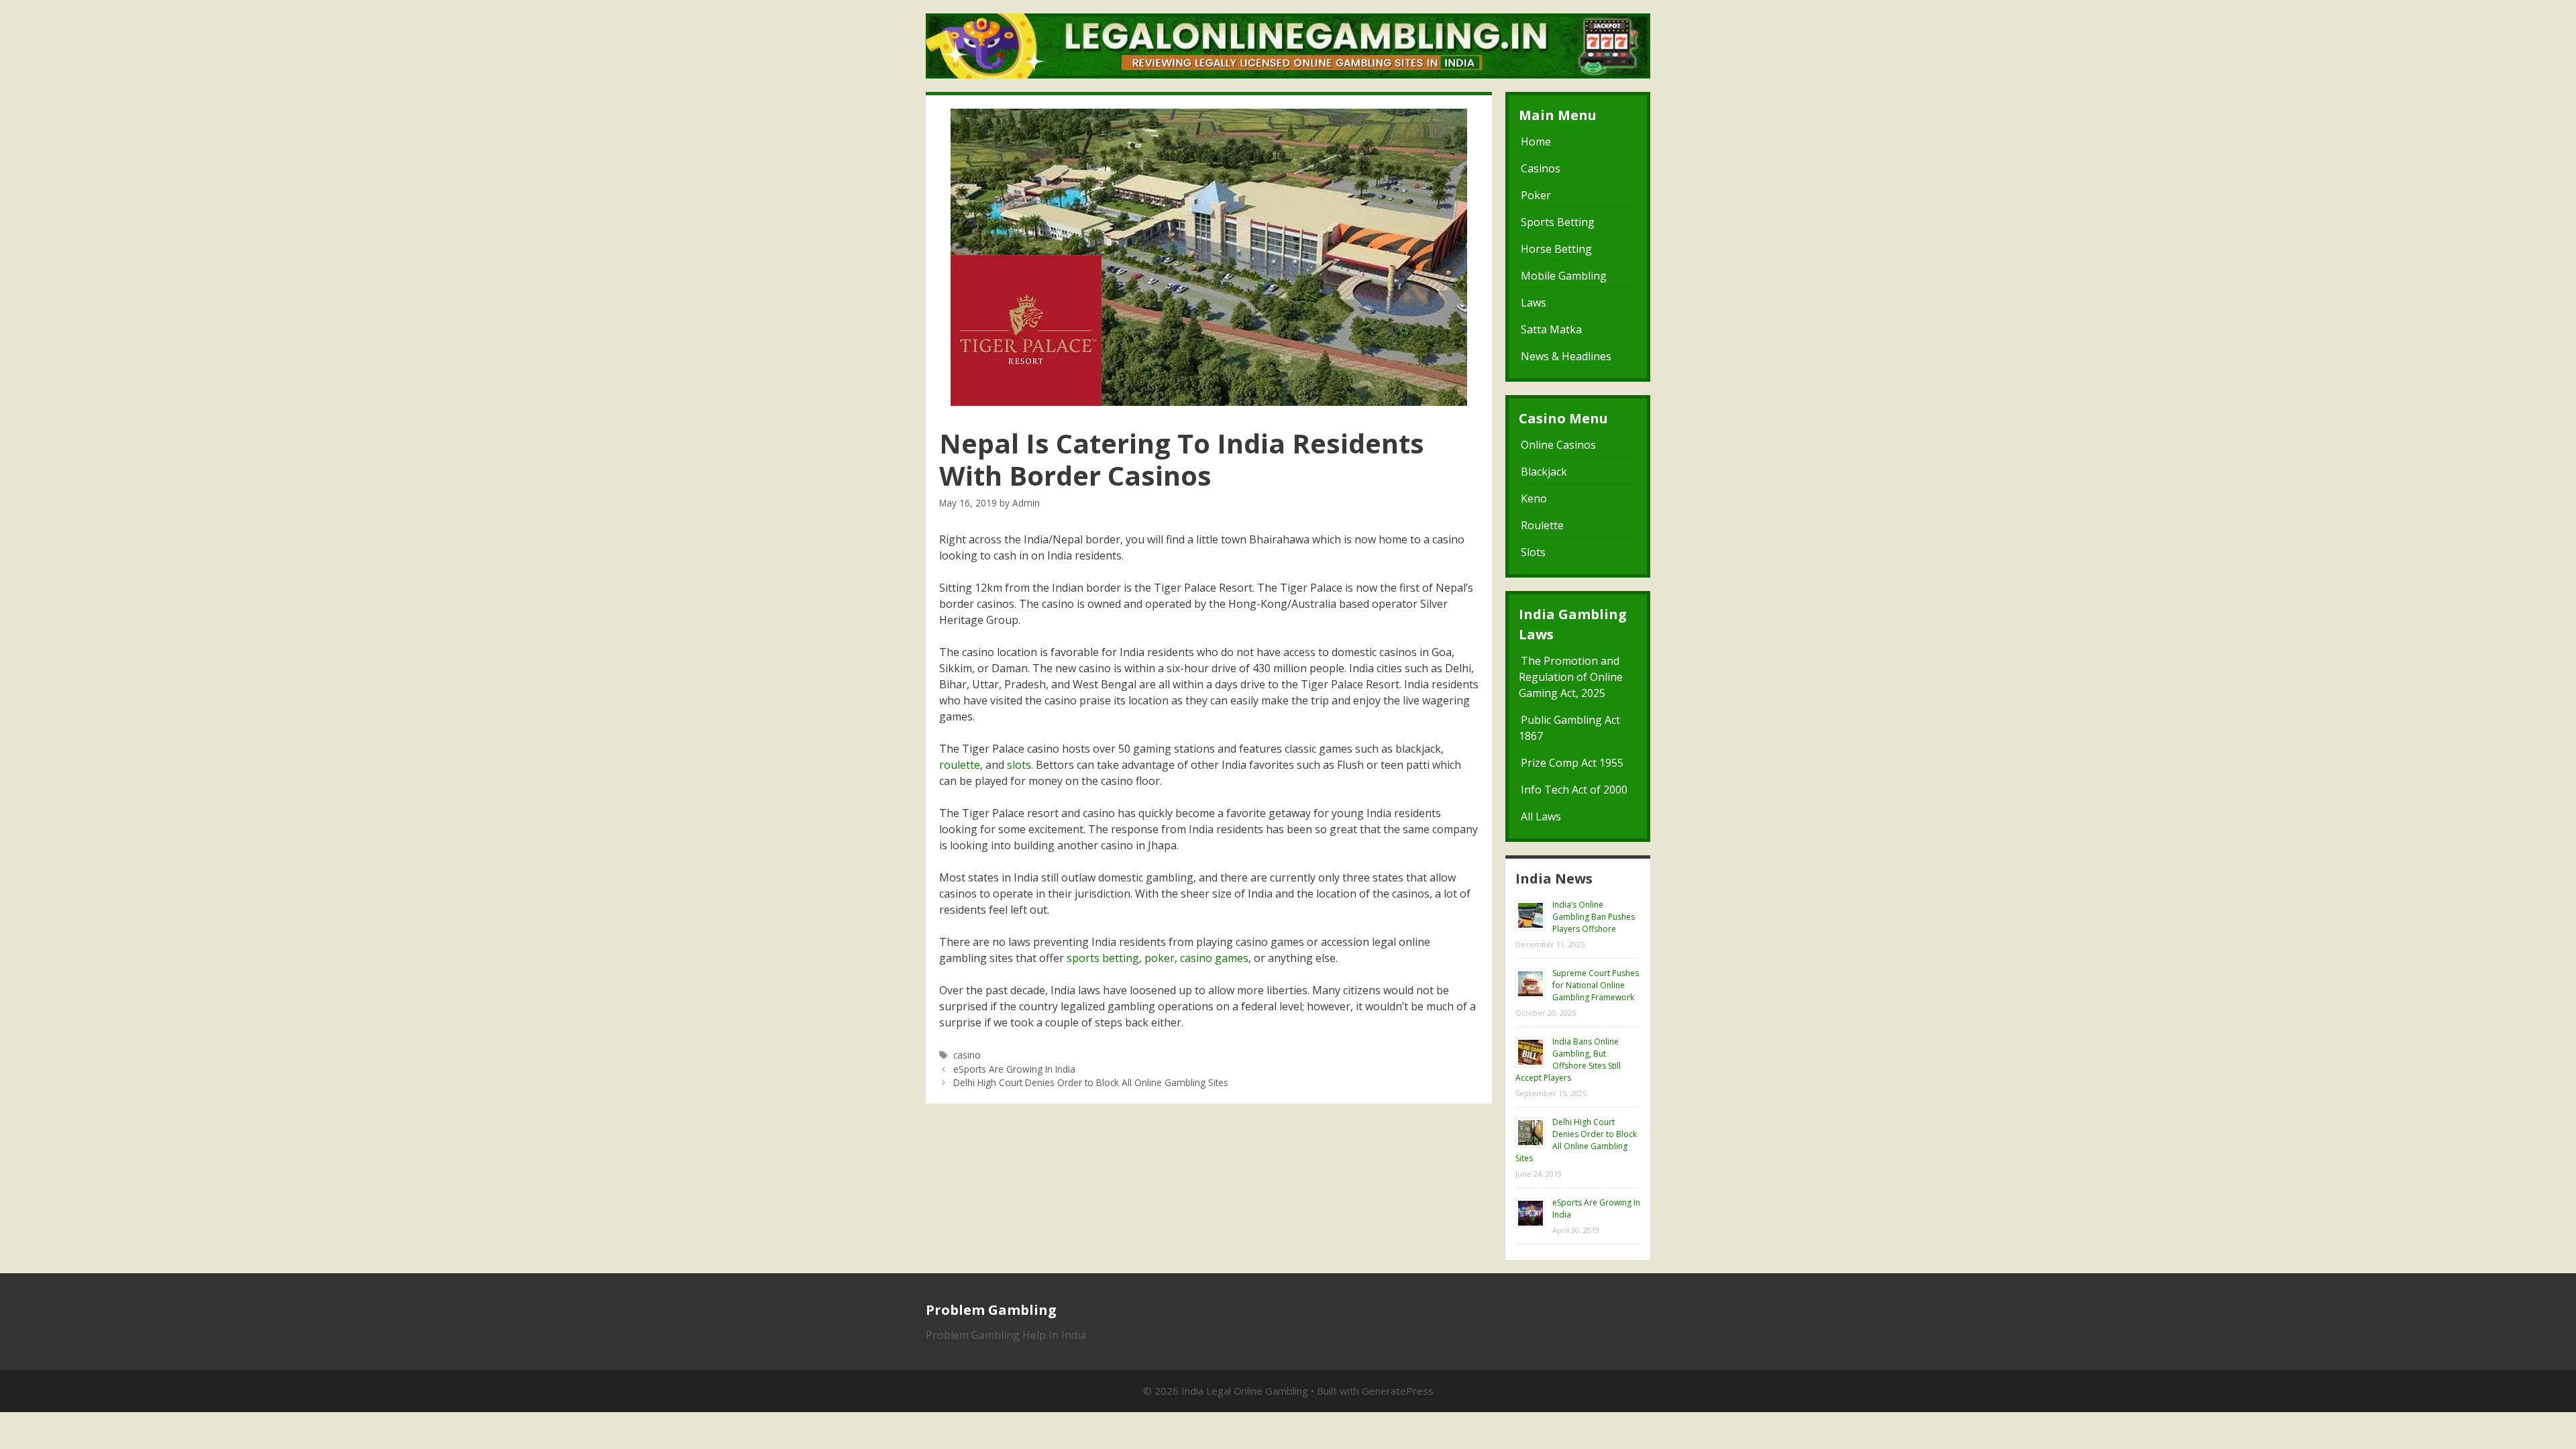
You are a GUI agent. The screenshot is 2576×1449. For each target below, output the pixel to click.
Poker (1536, 195)
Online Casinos (1558, 445)
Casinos (1541, 168)
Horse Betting (1556, 249)
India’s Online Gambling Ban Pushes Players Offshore (1594, 917)
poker (1160, 958)
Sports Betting (1558, 222)
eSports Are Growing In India (1014, 1069)
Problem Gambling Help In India (1006, 1335)
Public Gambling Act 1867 (1569, 728)
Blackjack (1544, 472)
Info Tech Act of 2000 (1574, 790)
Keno (1534, 498)
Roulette (1542, 525)
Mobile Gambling (1564, 276)
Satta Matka (1551, 329)
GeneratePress (1398, 1391)
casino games (1214, 958)
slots (1019, 765)
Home (1536, 142)
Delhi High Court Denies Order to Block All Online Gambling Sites (1091, 1082)
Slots (1533, 552)
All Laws (1541, 816)
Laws (1534, 303)
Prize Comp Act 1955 (1572, 763)
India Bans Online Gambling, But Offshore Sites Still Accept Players (1568, 1060)
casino (967, 1055)
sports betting (1103, 958)
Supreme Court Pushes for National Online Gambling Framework (1596, 985)
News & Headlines (1566, 356)
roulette (960, 765)
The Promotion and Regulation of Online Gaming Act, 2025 (1571, 677)
